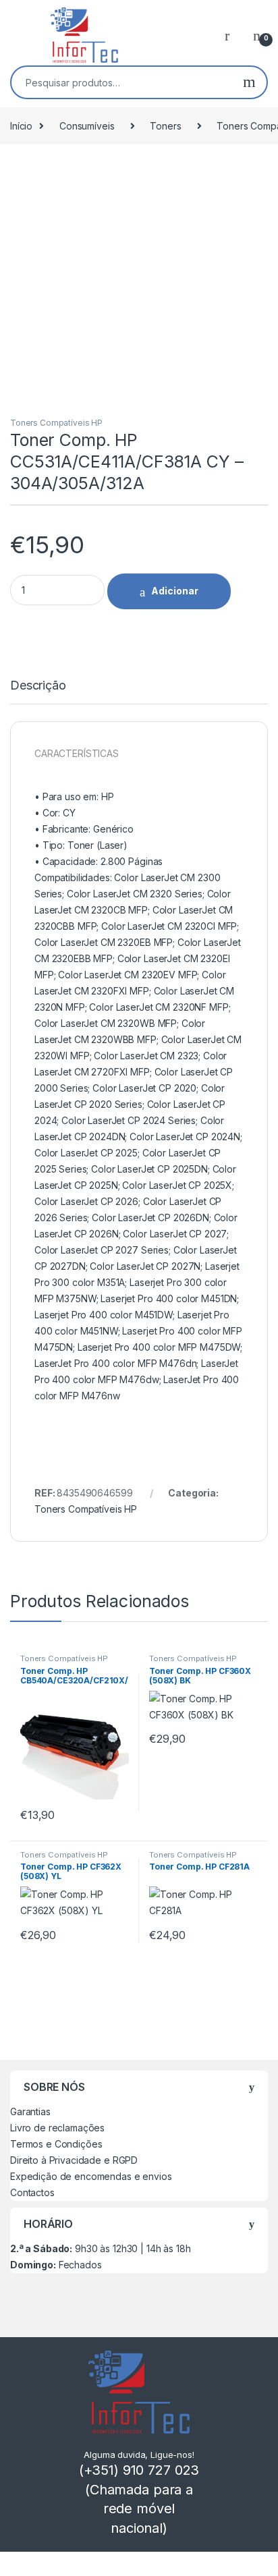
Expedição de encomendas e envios (91, 2176)
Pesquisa (249, 82)
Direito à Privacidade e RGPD (74, 2160)
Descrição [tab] (38, 686)
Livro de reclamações (57, 2128)
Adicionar (175, 591)
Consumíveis (87, 126)
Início (21, 126)
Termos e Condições (56, 2144)
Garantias (30, 2111)
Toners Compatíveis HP (56, 423)
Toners (165, 126)
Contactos (32, 2192)
